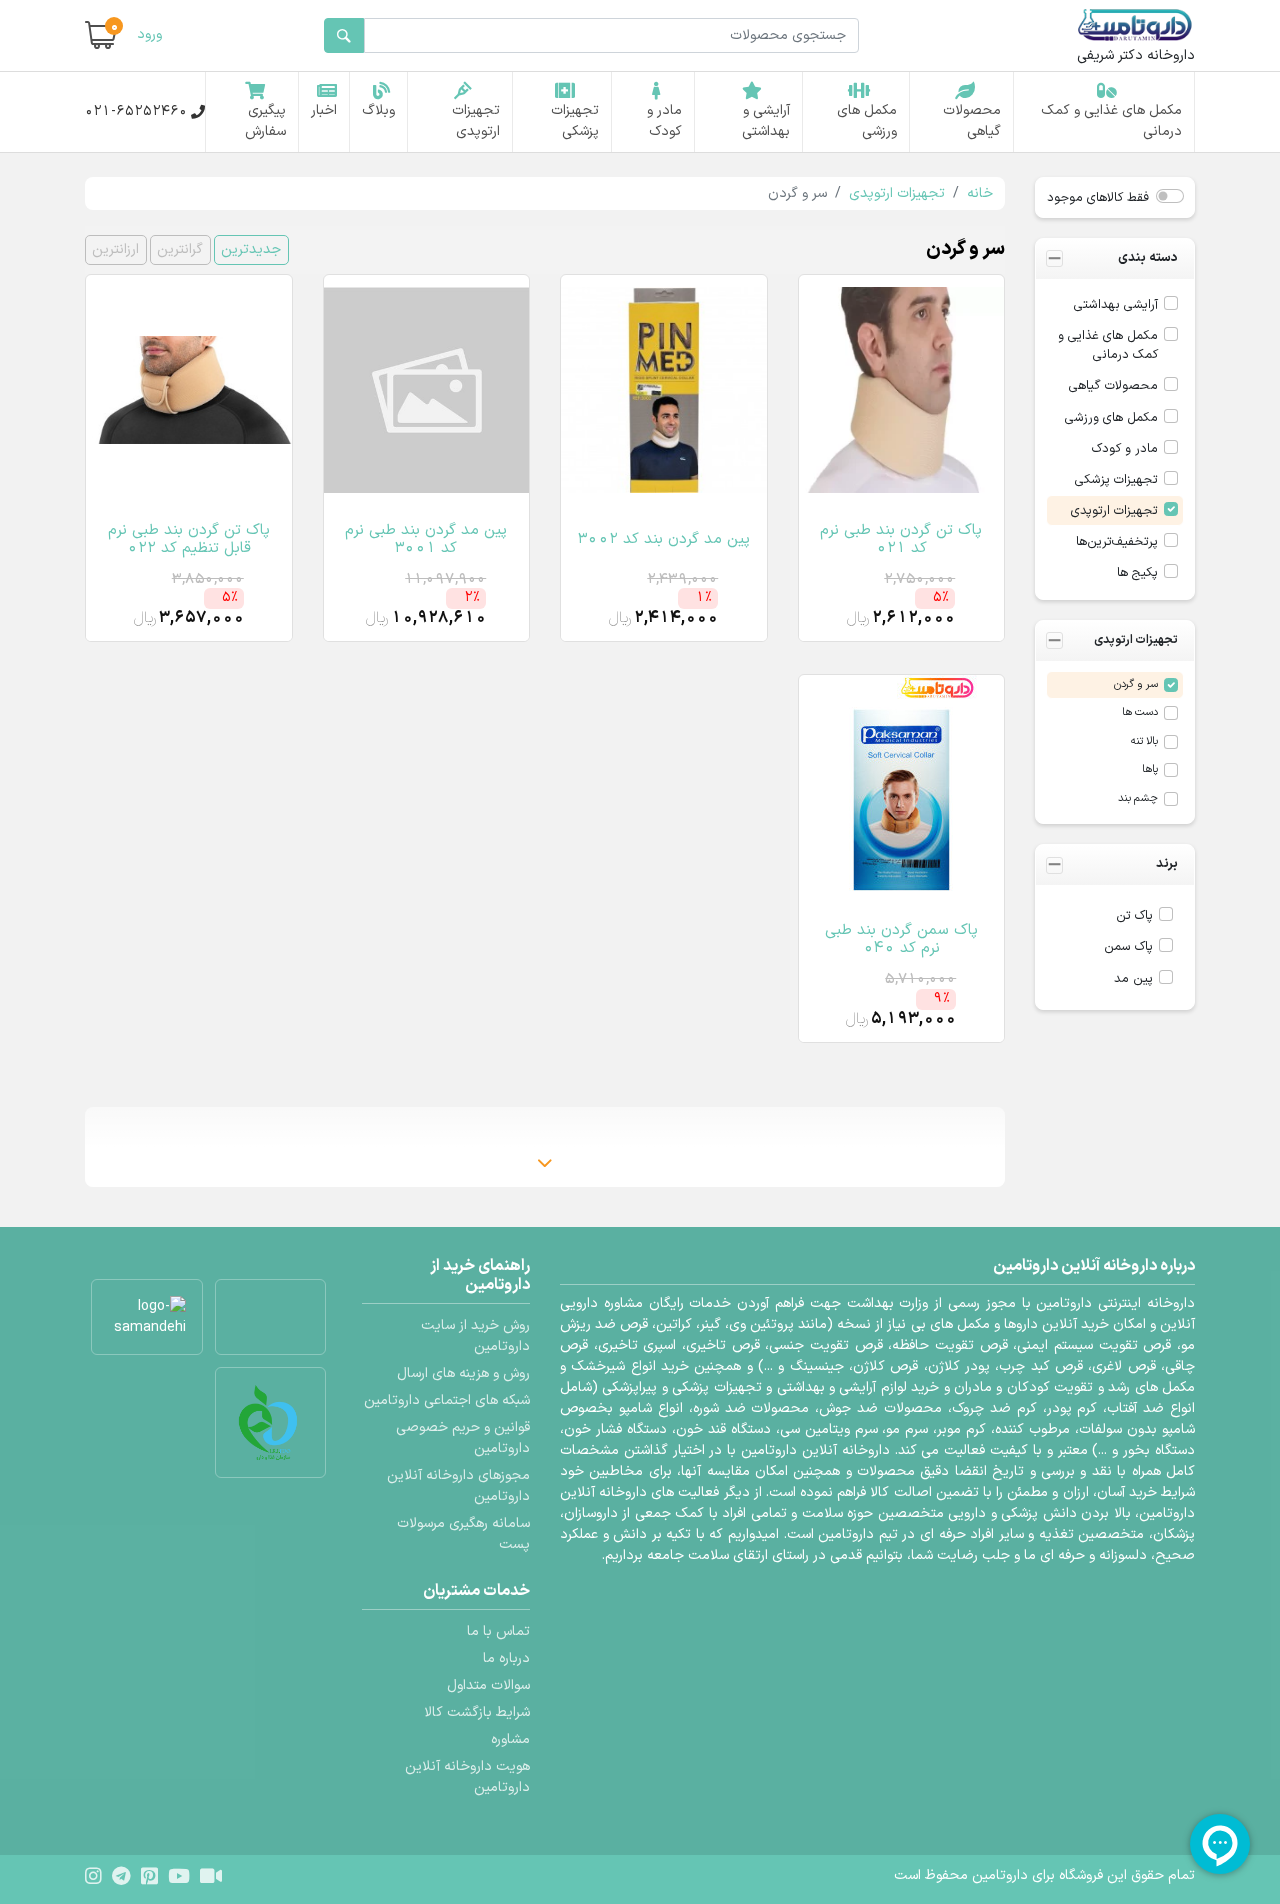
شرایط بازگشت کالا (477, 1712)
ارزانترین (115, 249)
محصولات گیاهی (972, 121)
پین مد (1133, 978)
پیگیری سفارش (265, 121)
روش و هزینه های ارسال (463, 1373)
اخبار (324, 110)
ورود (149, 34)
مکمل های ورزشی (867, 121)
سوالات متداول (488, 1685)
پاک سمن (1128, 946)
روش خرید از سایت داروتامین (475, 1336)
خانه (980, 193)
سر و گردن (1136, 684)
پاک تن (1134, 915)
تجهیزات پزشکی (575, 121)
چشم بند (1138, 798)
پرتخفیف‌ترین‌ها (1117, 541)
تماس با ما (498, 1631)
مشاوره (510, 1739)
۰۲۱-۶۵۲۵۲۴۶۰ (136, 111)
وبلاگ (378, 110)
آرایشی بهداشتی (1116, 304)
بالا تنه (1144, 741)
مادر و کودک (664, 121)
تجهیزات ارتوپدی (476, 121)
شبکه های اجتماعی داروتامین (447, 1400)
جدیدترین (251, 249)
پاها (1150, 769)
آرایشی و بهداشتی (766, 121)
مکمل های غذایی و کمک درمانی (1111, 121)
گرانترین (180, 249)
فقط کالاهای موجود (1098, 197)
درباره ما (506, 1658)
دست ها (1140, 712)
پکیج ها (1137, 572)
